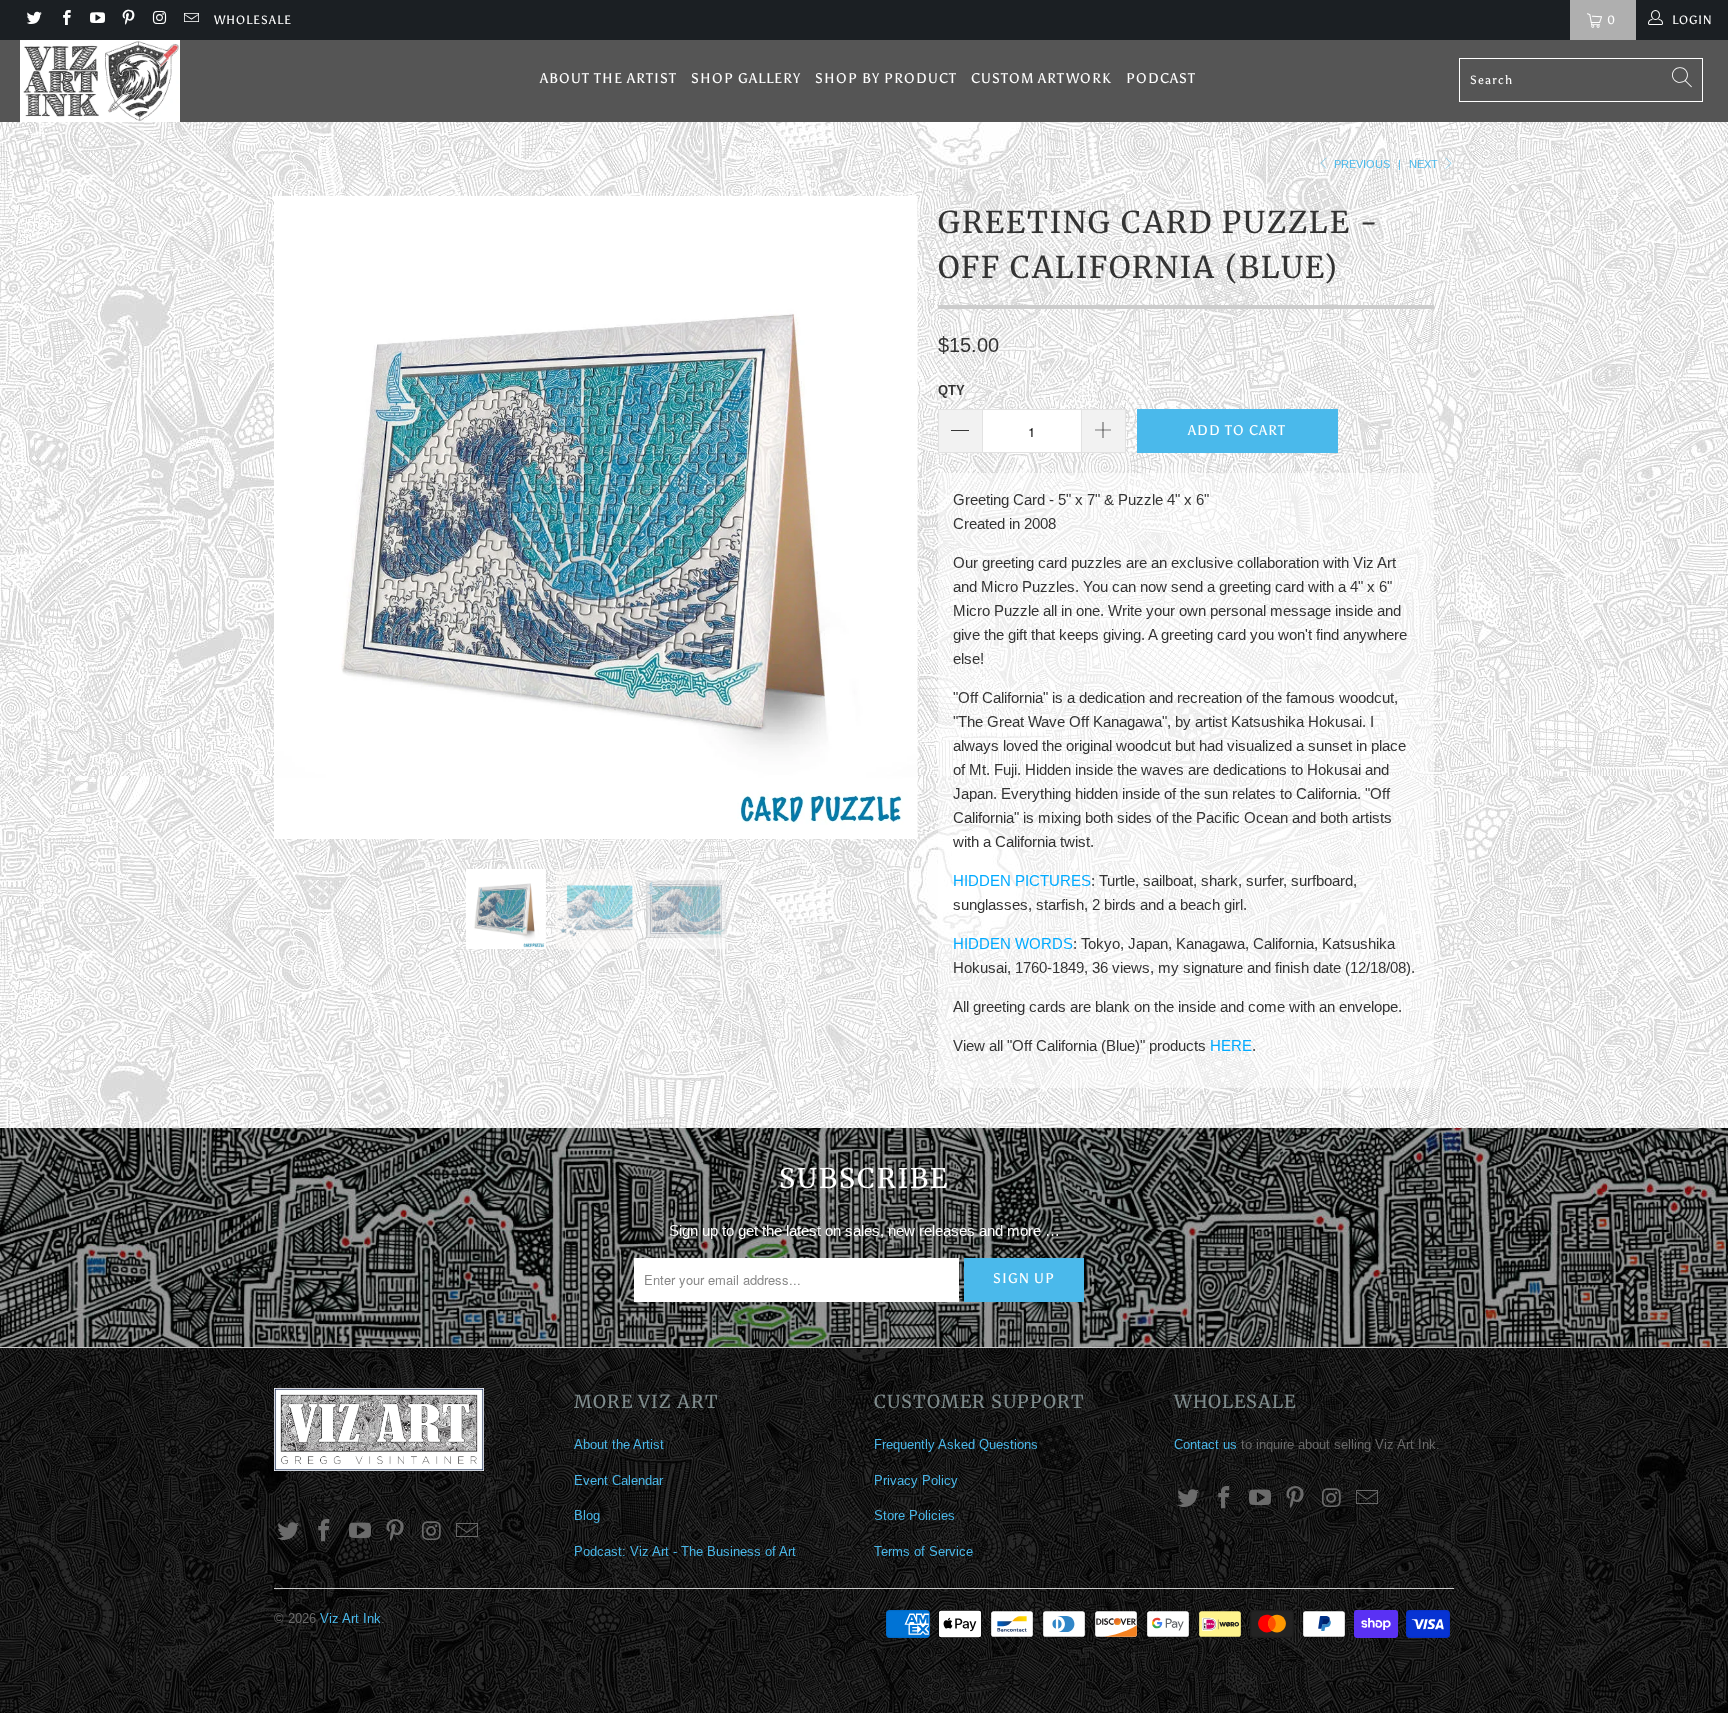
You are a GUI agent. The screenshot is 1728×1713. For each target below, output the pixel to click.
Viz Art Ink (350, 1618)
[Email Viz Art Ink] (189, 20)
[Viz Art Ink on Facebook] (64, 20)
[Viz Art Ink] (148, 81)
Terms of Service (923, 1551)
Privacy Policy (916, 1480)
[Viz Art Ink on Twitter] (33, 20)
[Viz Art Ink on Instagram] (158, 20)
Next (1425, 164)
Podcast (1161, 78)
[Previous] (308, 518)
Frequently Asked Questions (956, 1444)
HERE (1231, 1045)
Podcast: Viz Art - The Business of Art (685, 1551)
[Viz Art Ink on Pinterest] (127, 20)
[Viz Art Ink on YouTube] (96, 20)
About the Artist (608, 78)
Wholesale (253, 20)
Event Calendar (618, 1480)
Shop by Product (886, 78)
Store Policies (914, 1515)
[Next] (883, 518)
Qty (951, 390)
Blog (587, 1515)
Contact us (1205, 1444)
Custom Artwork (1041, 78)
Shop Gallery (746, 78)
